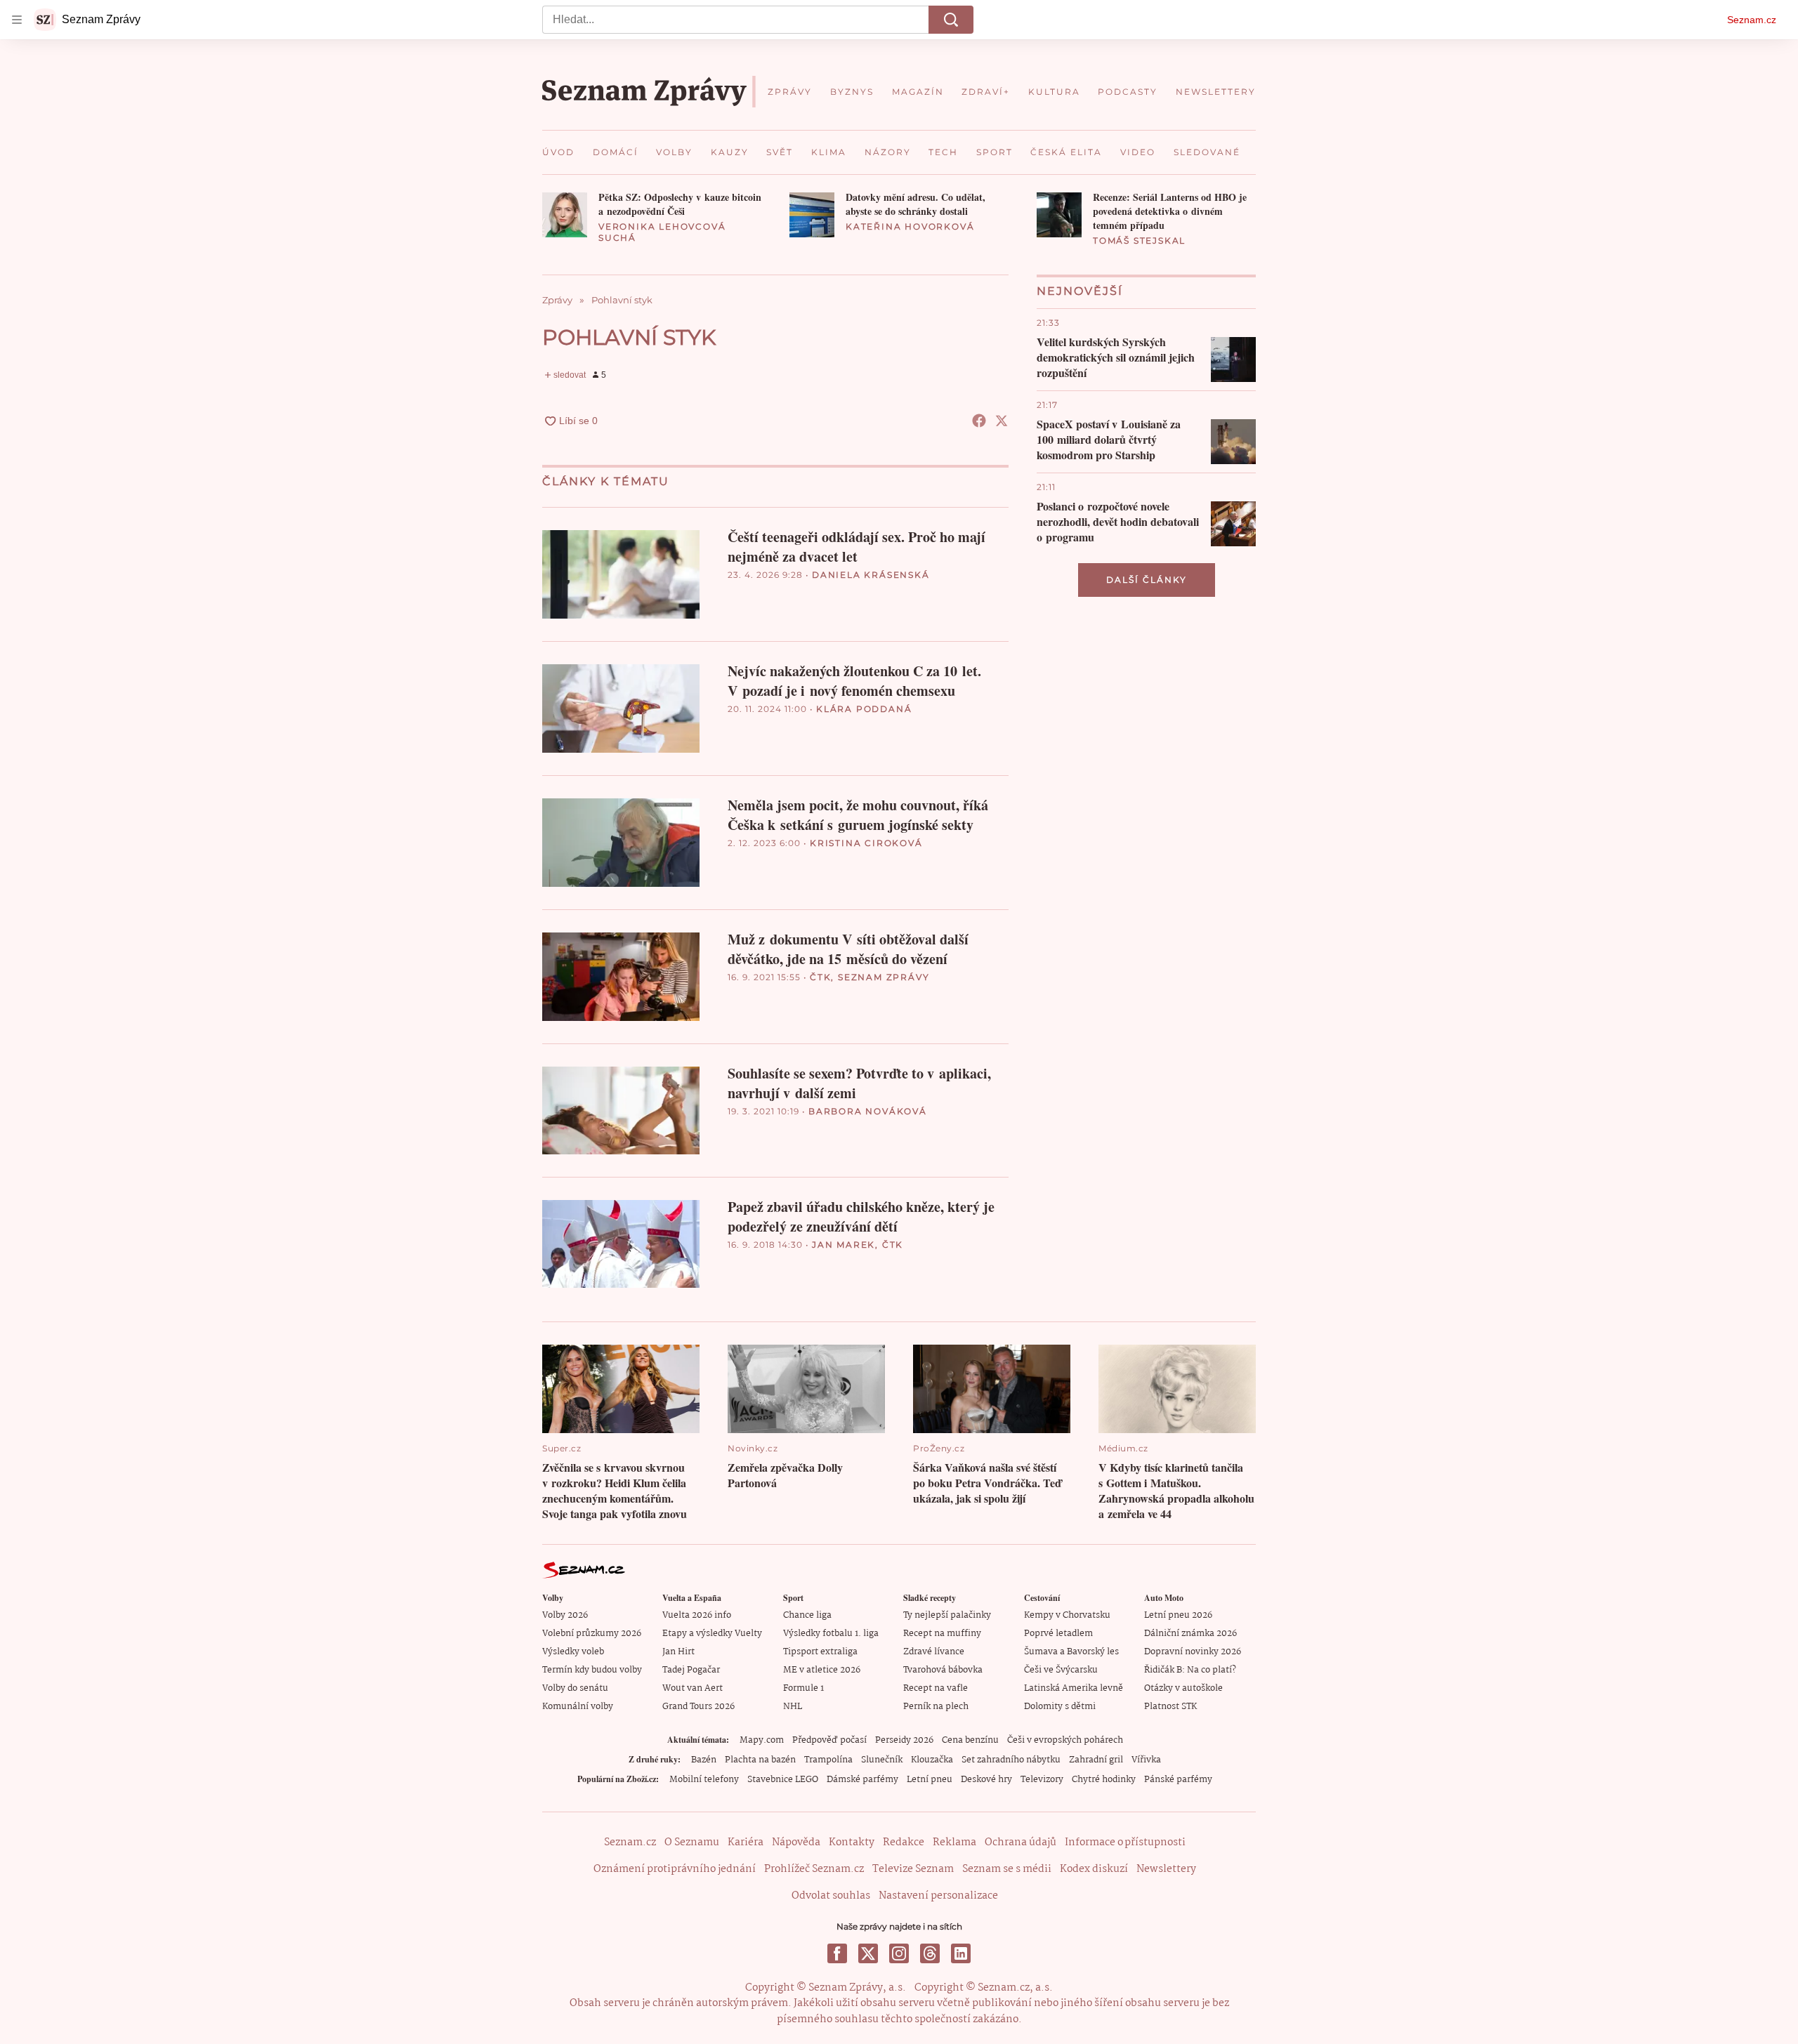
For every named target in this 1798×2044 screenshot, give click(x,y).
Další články (1147, 580)
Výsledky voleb (573, 1652)
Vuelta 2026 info (697, 1615)
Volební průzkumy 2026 (592, 1634)
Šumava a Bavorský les (1071, 1652)
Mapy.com (762, 1740)
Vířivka (1146, 1760)
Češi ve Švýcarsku (1061, 1670)
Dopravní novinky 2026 (1193, 1652)
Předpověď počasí (829, 1740)
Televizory (1042, 1780)
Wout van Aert (693, 1688)
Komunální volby (578, 1707)
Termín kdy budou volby (592, 1670)
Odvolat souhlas (831, 1896)
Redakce (904, 1842)
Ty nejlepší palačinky (947, 1615)
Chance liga (807, 1615)
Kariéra (746, 1842)
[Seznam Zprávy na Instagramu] (899, 1953)
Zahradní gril (1096, 1760)
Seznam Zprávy (884, 977)
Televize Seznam (913, 1869)
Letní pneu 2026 (1178, 1615)
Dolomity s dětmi (1060, 1707)
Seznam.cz (1752, 20)
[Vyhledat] (951, 20)
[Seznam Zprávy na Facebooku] (837, 1953)
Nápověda (796, 1842)
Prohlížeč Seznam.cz (814, 1869)
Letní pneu (930, 1780)
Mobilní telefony (704, 1780)
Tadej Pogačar (691, 1670)
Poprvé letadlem (1058, 1634)
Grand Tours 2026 (698, 1707)
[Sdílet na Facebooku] (979, 421)
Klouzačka (932, 1760)
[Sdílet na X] (1002, 421)
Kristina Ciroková (866, 843)
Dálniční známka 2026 (1190, 1634)
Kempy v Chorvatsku (1067, 1615)
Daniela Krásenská (871, 575)
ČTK (820, 977)
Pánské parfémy (1178, 1780)
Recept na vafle (936, 1688)
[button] (565, 215)
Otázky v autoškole (1183, 1688)
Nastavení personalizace (938, 1896)
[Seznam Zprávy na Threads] (930, 1953)
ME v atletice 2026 (822, 1670)
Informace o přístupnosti (1125, 1842)
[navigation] (17, 20)
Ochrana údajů (1021, 1842)
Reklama (954, 1842)
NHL (793, 1707)
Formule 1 (803, 1688)
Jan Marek (844, 1245)
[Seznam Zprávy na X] (868, 1953)
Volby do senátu (575, 1688)
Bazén (704, 1760)
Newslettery (1166, 1869)
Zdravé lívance (934, 1652)
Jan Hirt (678, 1652)
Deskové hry (986, 1780)
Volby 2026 (565, 1615)
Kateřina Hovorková (910, 226)
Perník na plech (936, 1707)
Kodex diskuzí (1094, 1869)
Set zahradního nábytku (1011, 1760)
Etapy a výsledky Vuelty (712, 1634)
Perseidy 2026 (904, 1740)
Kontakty (852, 1842)
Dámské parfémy (862, 1780)
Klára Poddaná (864, 709)
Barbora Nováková (868, 1111)
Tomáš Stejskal (1139, 240)
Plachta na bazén (760, 1760)
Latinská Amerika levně (1074, 1688)
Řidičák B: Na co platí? (1190, 1670)
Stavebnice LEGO (783, 1780)
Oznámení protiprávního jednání (675, 1869)
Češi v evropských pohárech (1065, 1740)
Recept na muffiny (942, 1634)
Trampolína (828, 1760)
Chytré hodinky (1104, 1780)
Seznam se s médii (1007, 1869)
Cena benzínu (970, 1740)
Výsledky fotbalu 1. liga (831, 1634)
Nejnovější (1080, 291)
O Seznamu (692, 1842)
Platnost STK (1170, 1707)
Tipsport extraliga (820, 1652)
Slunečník (882, 1760)
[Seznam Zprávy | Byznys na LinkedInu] (961, 1953)
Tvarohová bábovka (943, 1670)
